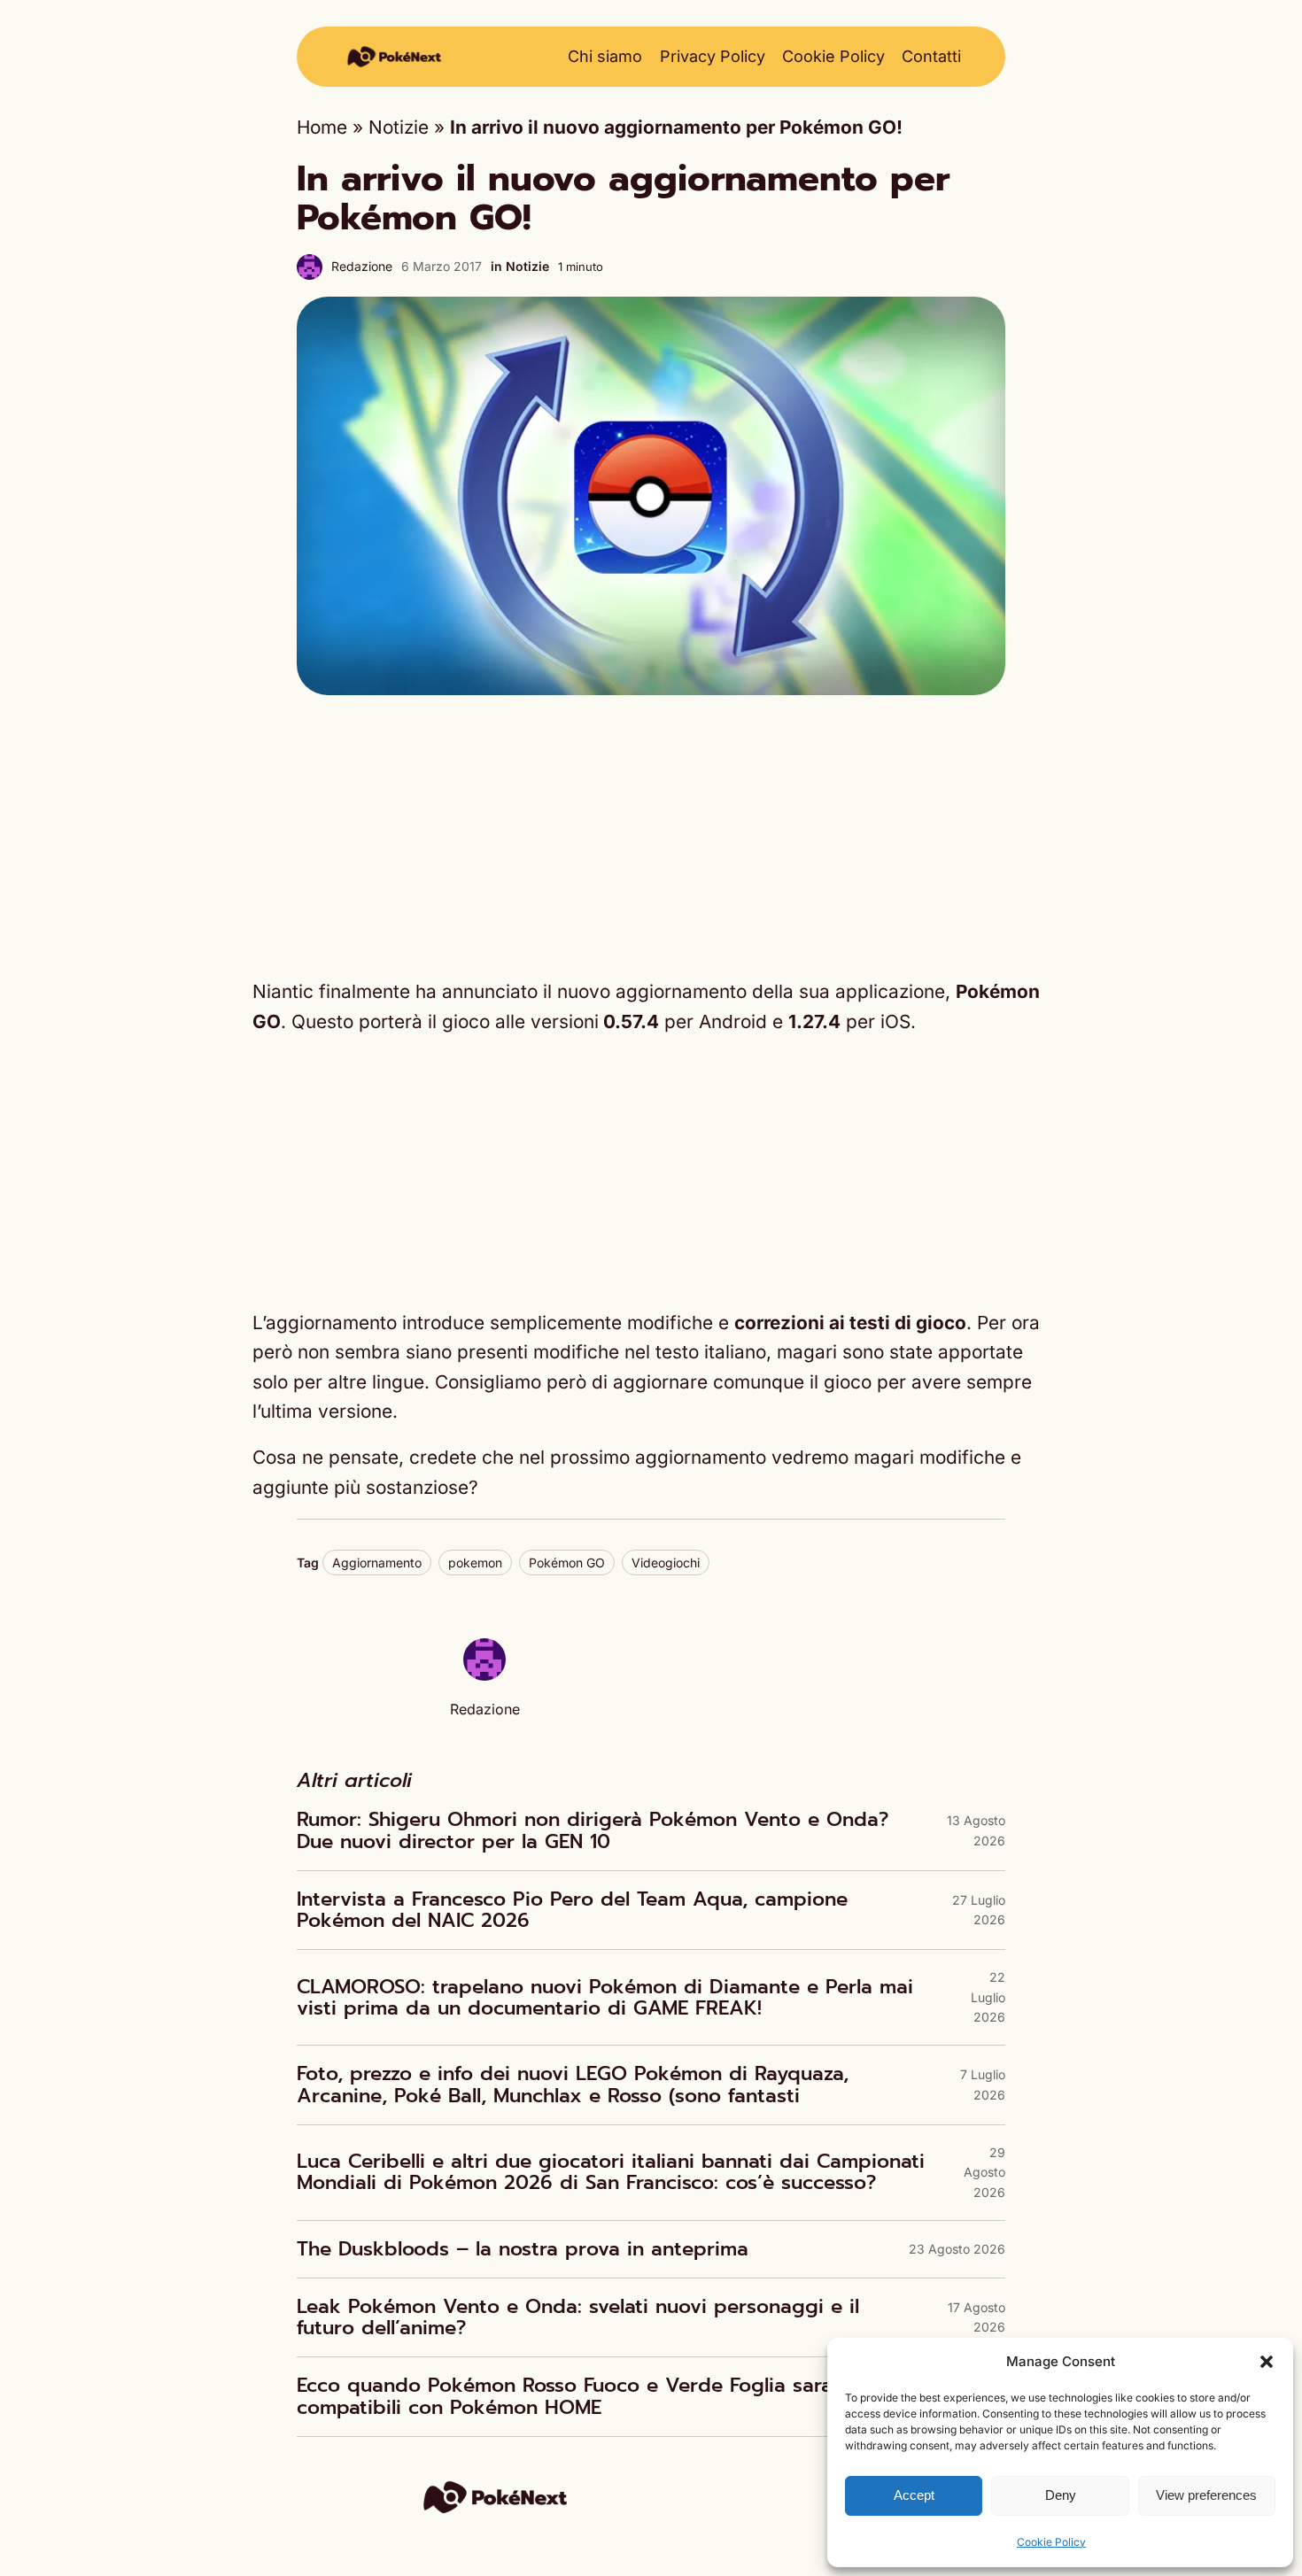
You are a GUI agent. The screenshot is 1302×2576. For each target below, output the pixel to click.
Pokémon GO (567, 1563)
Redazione (362, 266)
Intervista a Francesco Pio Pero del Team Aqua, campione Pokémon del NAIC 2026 (572, 1910)
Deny (1061, 2495)
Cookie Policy (1051, 2542)
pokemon (475, 1563)
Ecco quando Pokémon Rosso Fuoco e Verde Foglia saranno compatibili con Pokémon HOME (582, 2396)
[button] (1267, 2362)
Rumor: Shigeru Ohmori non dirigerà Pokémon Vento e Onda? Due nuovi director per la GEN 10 (593, 1830)
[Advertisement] (651, 836)
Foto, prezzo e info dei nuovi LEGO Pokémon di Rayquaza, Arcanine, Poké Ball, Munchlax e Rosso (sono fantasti (573, 2085)
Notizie (399, 127)
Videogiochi (666, 1563)
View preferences (1206, 2495)
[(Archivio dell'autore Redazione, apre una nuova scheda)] (484, 1674)
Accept (914, 2495)
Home (322, 127)
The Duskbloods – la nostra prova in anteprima (523, 2249)
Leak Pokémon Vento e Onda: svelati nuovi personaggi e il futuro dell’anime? (578, 2317)
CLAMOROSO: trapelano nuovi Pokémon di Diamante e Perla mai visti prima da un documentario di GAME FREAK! (605, 1998)
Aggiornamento (377, 1563)
